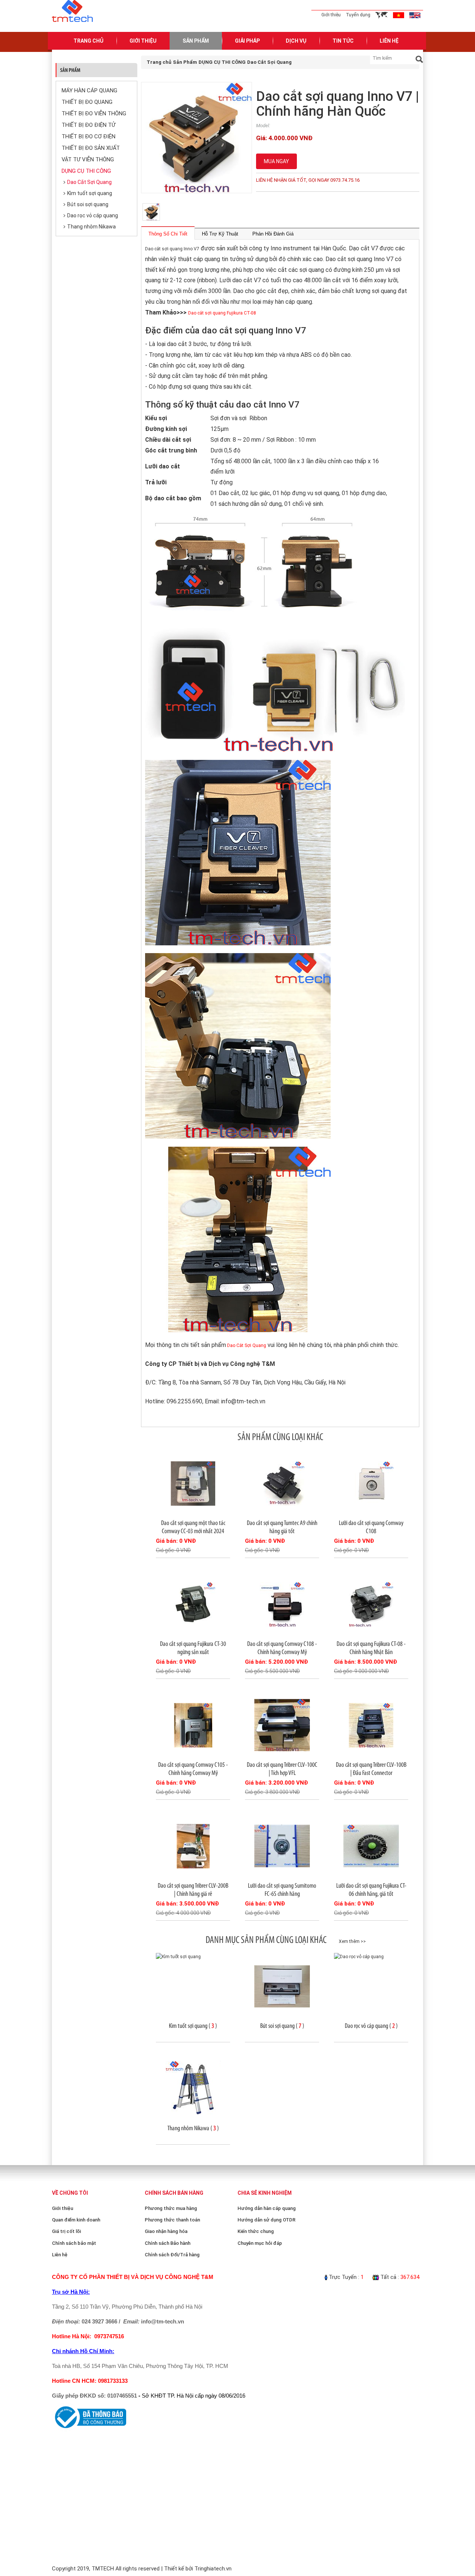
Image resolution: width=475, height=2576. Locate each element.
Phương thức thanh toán (172, 2220)
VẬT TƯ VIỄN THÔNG (88, 159)
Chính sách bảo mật (74, 2243)
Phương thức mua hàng (171, 2208)
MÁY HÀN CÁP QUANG (89, 90)
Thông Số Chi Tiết (168, 234)
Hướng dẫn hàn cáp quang (267, 2208)
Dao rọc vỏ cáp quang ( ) (371, 2026)
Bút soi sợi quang (88, 204)
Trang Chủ (89, 41)
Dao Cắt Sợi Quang (89, 182)
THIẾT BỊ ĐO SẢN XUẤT (91, 148)
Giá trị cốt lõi (66, 2231)
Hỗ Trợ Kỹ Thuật (220, 234)
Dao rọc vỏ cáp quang (93, 215)
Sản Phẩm (196, 41)
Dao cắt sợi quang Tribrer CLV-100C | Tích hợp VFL (282, 1769)
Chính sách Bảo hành (168, 2243)
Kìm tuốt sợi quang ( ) (193, 2026)
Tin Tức (343, 41)
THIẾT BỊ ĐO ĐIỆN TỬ (89, 125)
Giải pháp (247, 41)
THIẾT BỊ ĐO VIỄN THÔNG (94, 113)
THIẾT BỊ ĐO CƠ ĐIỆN (89, 136)
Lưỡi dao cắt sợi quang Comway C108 (371, 1527)
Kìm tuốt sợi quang (90, 193)
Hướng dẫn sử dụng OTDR (266, 2220)
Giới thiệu (331, 15)
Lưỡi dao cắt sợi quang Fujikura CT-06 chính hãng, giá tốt (371, 1890)
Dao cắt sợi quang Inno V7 (172, 249)
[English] (415, 15)
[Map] (382, 15)
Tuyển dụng (358, 15)
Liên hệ (60, 2255)
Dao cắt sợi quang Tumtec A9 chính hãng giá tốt (282, 1527)
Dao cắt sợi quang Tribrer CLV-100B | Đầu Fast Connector (371, 1769)
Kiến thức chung (256, 2231)
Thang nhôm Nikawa (91, 227)
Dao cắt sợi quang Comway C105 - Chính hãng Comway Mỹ (193, 1769)
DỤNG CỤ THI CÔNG (86, 171)
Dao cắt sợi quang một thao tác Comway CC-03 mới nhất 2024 (193, 1527)
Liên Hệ (389, 41)
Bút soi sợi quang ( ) (282, 2026)
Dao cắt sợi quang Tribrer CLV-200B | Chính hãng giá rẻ (193, 1890)
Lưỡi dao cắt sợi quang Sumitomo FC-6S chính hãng (282, 1890)
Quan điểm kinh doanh (76, 2220)
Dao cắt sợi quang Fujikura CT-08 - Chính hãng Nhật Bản (371, 1648)
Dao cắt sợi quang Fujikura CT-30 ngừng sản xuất (193, 1648)
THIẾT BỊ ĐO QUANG (87, 102)
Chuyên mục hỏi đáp (260, 2243)
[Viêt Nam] (399, 15)
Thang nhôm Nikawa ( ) (193, 2128)
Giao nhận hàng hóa (166, 2231)
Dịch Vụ (296, 41)
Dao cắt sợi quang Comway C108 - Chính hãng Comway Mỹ (282, 1648)
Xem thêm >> (352, 1941)
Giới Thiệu (143, 41)
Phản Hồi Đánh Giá (273, 234)
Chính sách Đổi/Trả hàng (172, 2255)
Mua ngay (276, 161)
